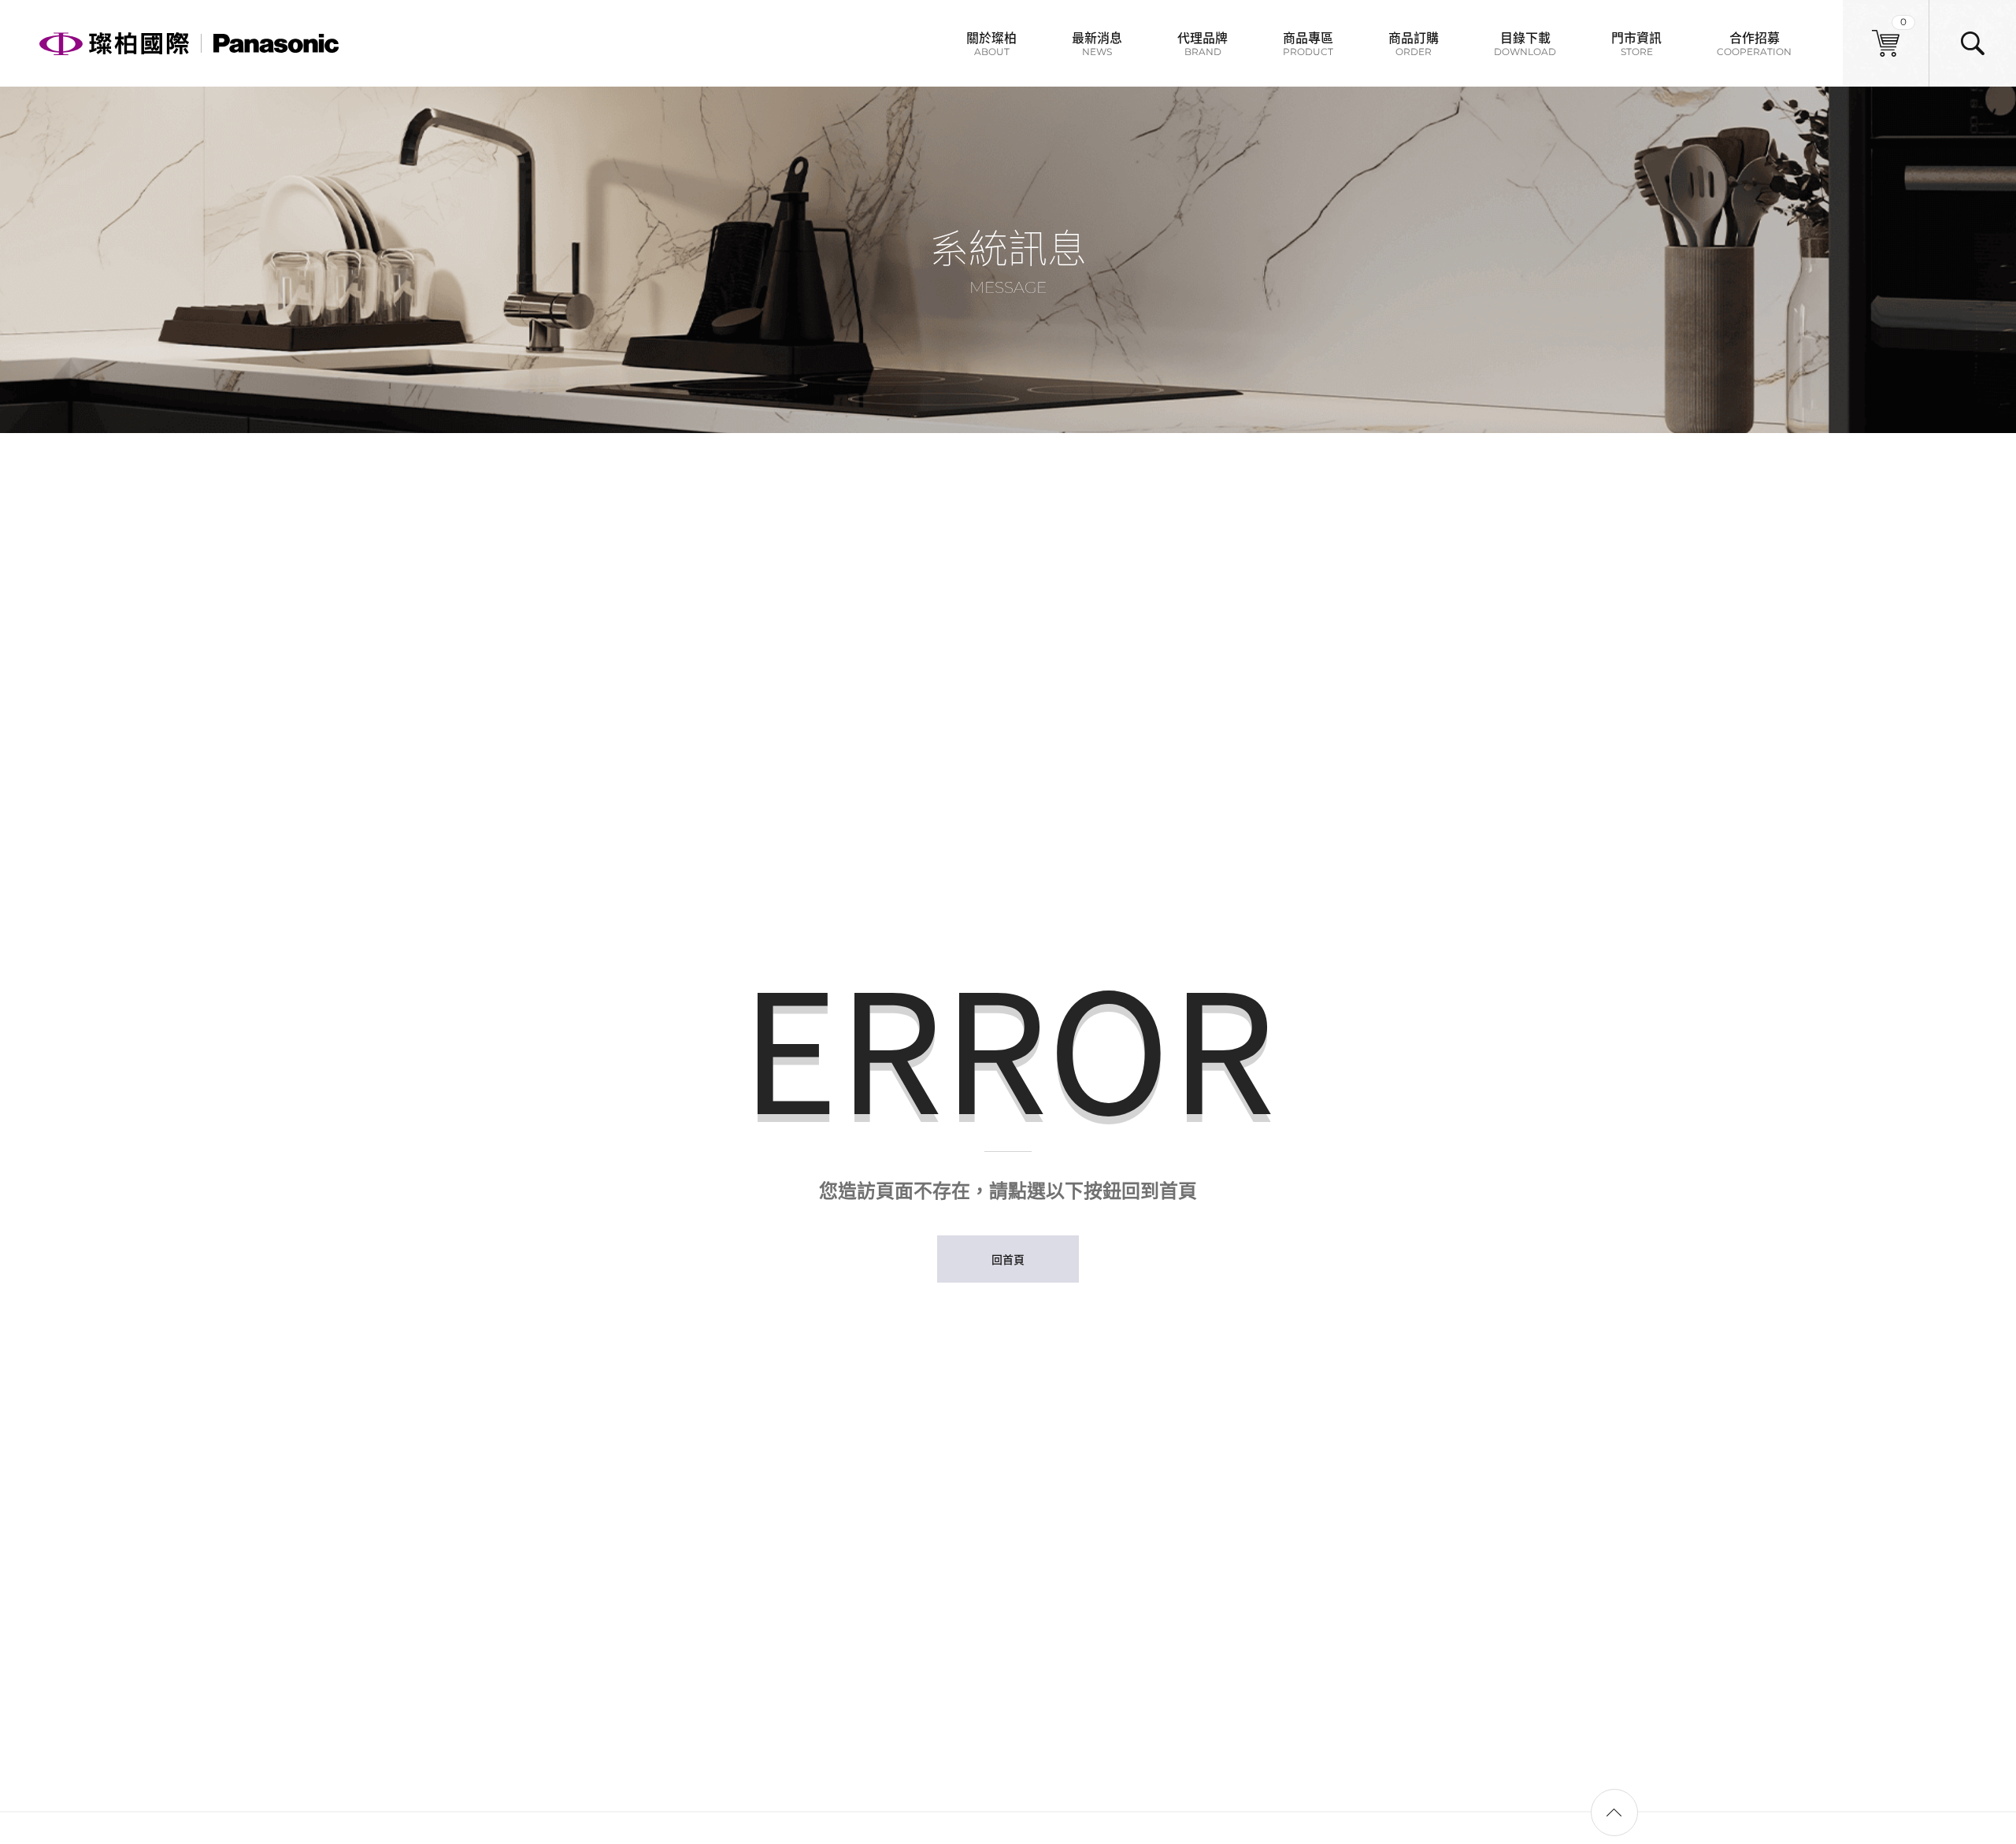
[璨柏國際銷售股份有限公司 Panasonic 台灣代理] (189, 43)
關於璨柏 (991, 43)
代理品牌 (1203, 43)
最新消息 (1097, 43)
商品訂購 (1414, 43)
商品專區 (1308, 43)
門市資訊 (1636, 43)
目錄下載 (1525, 43)
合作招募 (1754, 43)
